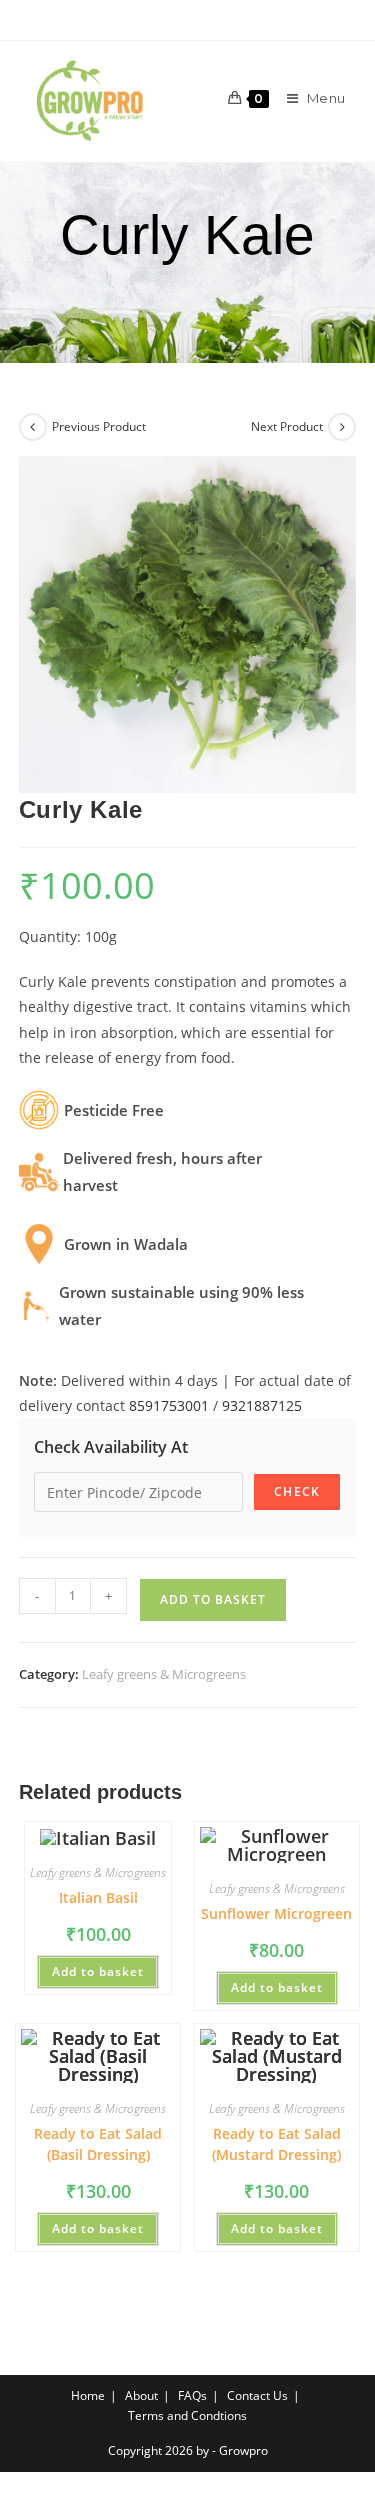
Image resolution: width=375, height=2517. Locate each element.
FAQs (192, 2395)
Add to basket (213, 1599)
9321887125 (262, 1405)
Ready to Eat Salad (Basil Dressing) (98, 2144)
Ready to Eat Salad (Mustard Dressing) (276, 2144)
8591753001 (169, 1405)
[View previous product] (33, 427)
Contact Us (257, 2395)
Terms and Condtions (187, 2415)
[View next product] (342, 427)
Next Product (287, 426)
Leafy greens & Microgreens (164, 1674)
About (141, 2395)
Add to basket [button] (98, 1971)
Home (88, 2395)
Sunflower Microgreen (276, 1913)
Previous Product (99, 426)
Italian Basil (98, 1897)
